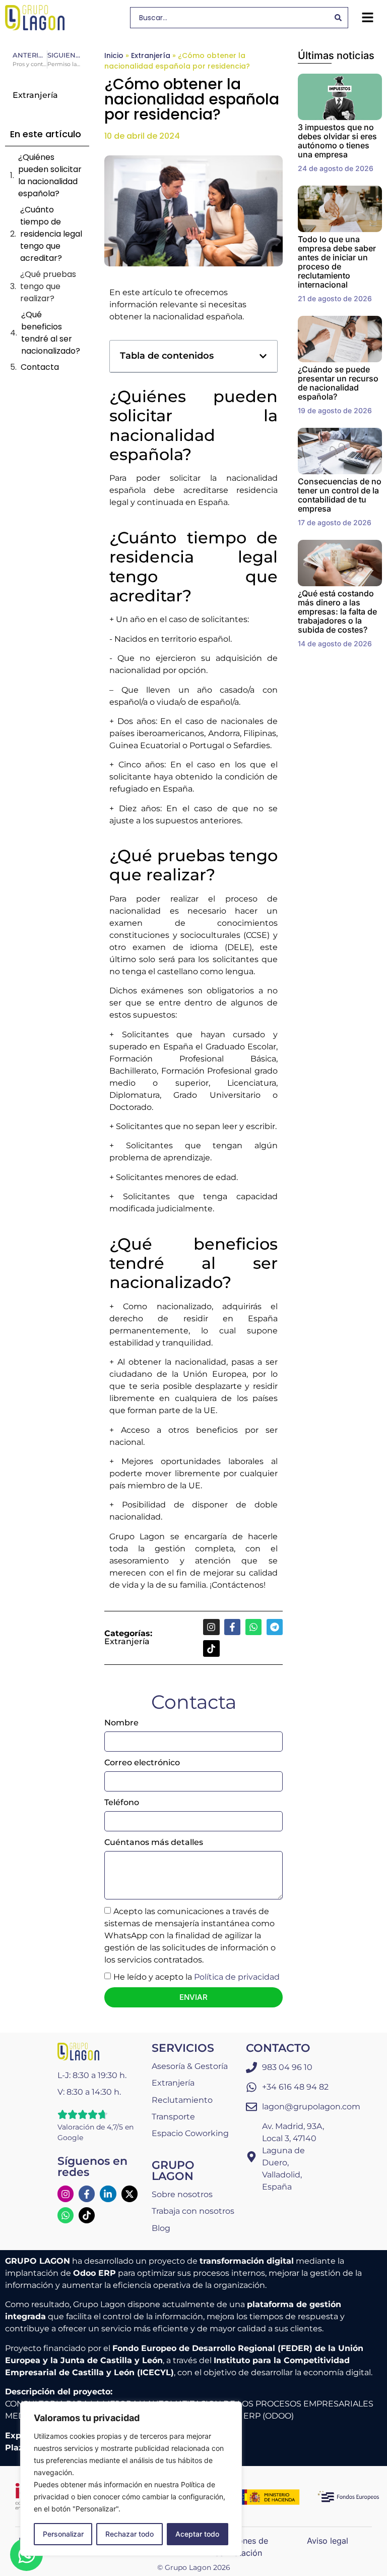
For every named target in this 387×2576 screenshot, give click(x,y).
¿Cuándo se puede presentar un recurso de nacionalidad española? (338, 383)
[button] (367, 18)
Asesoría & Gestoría (190, 2066)
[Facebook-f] (232, 1627)
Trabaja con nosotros (193, 2211)
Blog (161, 2228)
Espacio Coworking (190, 2133)
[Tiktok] (211, 1648)
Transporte (173, 2117)
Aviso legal (328, 2541)
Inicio (114, 55)
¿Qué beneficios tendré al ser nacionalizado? (51, 333)
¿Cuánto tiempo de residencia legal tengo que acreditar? (51, 234)
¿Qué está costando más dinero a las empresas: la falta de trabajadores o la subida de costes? (337, 611)
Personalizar (63, 2534)
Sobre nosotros (182, 2194)
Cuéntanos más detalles (154, 1842)
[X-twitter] (130, 2194)
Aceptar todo (197, 2534)
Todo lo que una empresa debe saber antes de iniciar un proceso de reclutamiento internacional (337, 262)
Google (70, 2138)
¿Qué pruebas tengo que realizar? (48, 286)
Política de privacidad (237, 1977)
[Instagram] (211, 1627)
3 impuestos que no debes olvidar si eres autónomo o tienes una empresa (337, 141)
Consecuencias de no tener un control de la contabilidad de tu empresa (340, 495)
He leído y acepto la (197, 1977)
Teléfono (122, 1802)
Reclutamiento (182, 2100)
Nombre (121, 1723)
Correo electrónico (142, 1762)
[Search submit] (338, 18)
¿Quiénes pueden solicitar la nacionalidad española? (50, 175)
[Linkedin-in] (108, 2194)
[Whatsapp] (253, 1627)
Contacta (40, 367)
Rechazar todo (130, 2534)
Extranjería (151, 55)
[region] (131, 2479)
